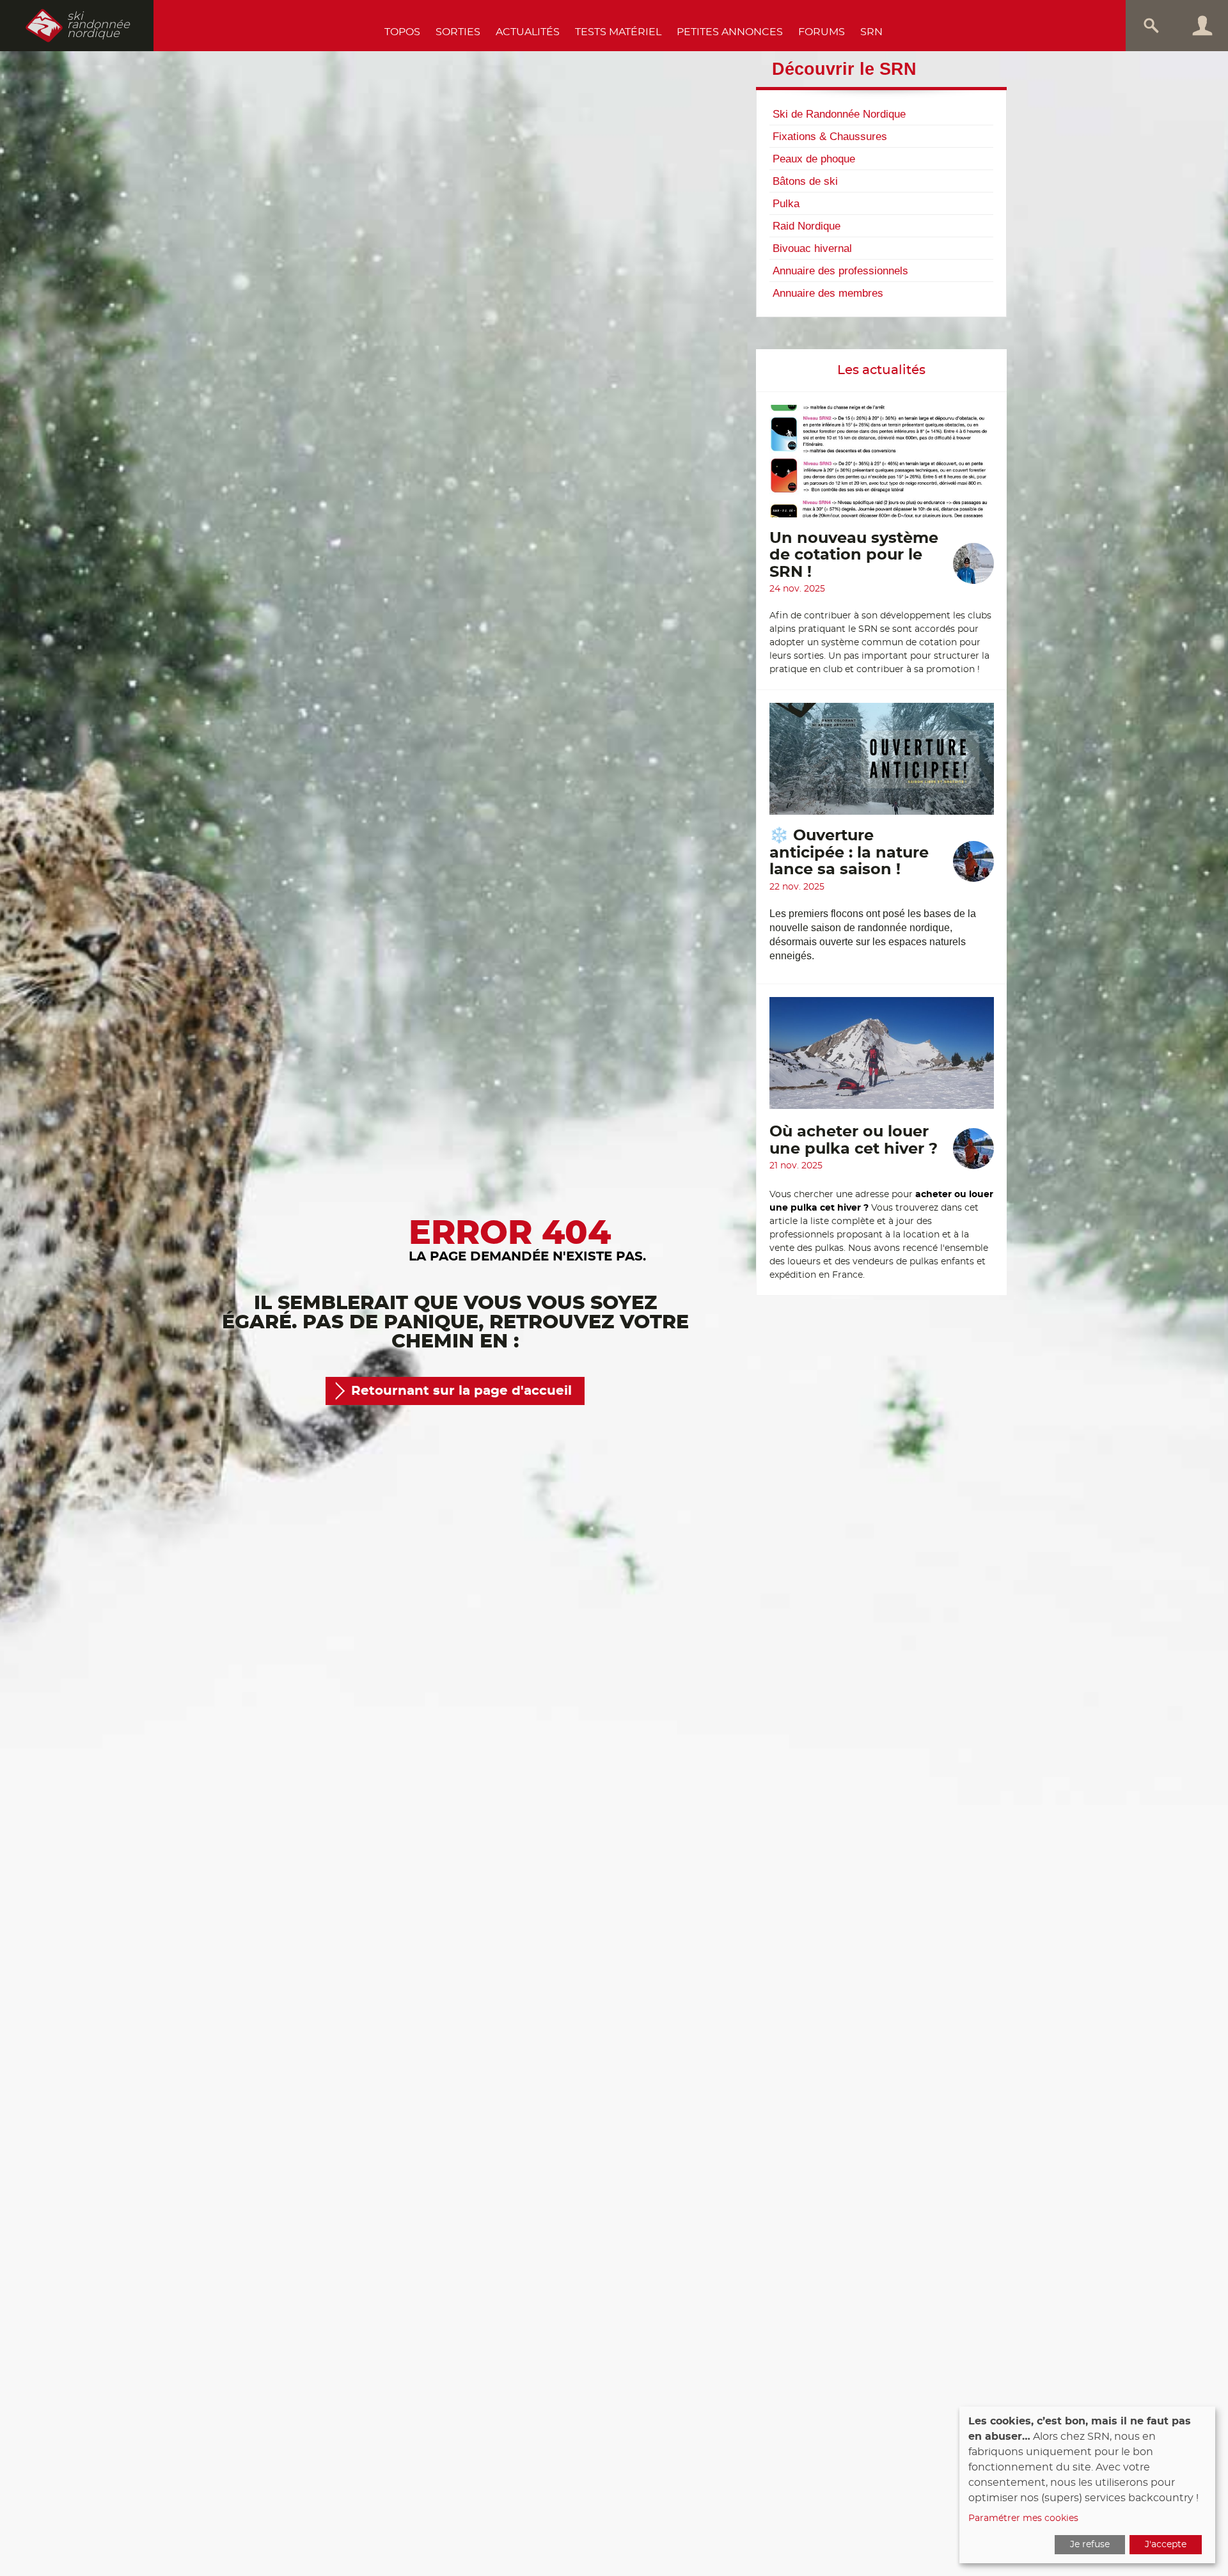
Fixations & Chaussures (830, 136)
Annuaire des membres (828, 293)
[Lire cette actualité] (882, 467)
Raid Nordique (807, 226)
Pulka (786, 203)
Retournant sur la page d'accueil (461, 1391)
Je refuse (1090, 2545)
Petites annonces (730, 32)
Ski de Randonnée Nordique (839, 114)
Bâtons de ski (805, 181)
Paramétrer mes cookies (1023, 2518)
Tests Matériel (618, 32)
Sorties (458, 32)
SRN (871, 32)
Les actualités (881, 370)
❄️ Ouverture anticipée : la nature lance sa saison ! (849, 853)
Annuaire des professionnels (840, 271)
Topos (402, 32)
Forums (822, 32)
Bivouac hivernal (812, 248)
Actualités (528, 32)
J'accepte (1166, 2545)
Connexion (1202, 26)
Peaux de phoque (814, 159)
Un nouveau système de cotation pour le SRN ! (854, 555)
